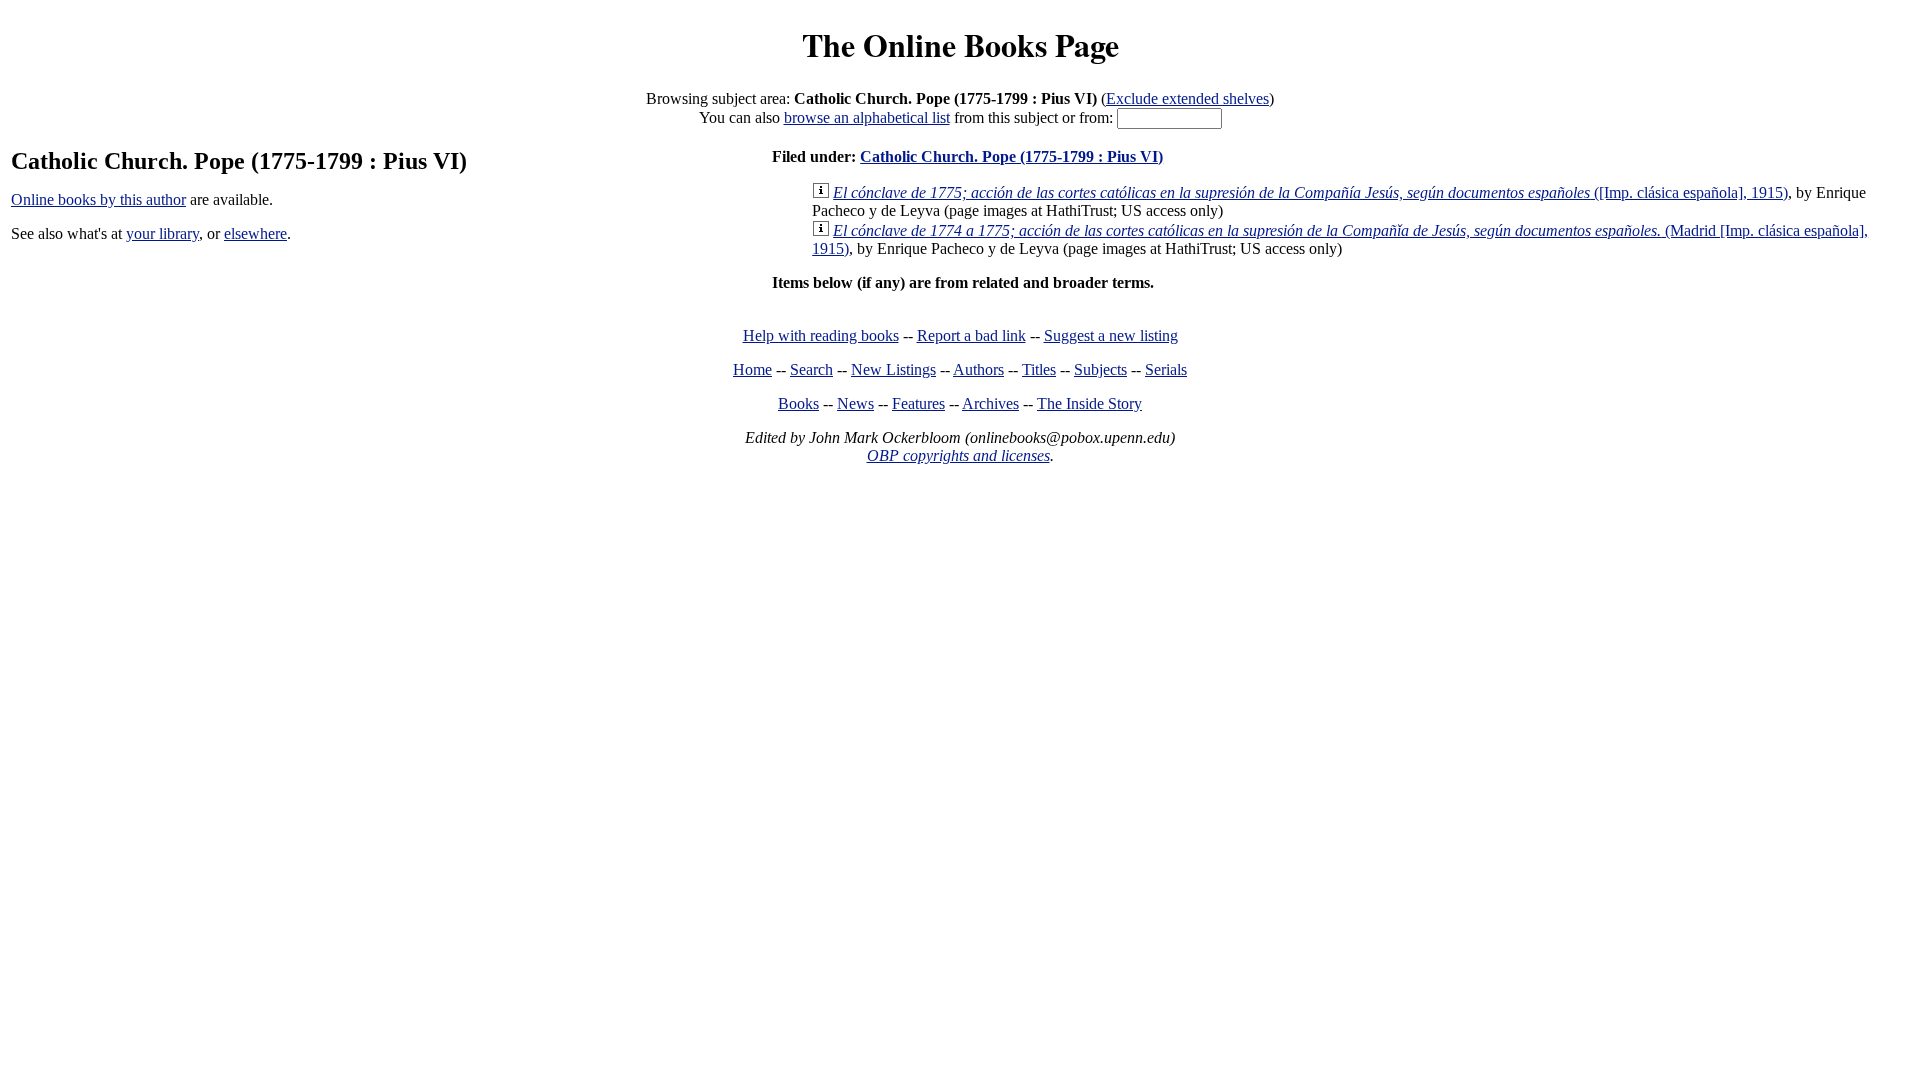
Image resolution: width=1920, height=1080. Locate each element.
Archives (990, 403)
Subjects (1100, 369)
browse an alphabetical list (867, 117)
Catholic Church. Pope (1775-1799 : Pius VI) (1011, 156)
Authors (978, 369)
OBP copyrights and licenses (958, 455)
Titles (1039, 369)
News (855, 403)
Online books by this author (98, 199)
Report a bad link (971, 335)
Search (811, 369)
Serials (1166, 369)
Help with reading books (821, 335)
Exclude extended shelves (1187, 98)
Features (918, 403)
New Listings (893, 369)
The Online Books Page (960, 44)
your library (162, 233)
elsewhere (255, 233)
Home (752, 369)
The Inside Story (1089, 403)
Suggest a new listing (1111, 335)
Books (798, 403)
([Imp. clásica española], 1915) (1310, 192)
